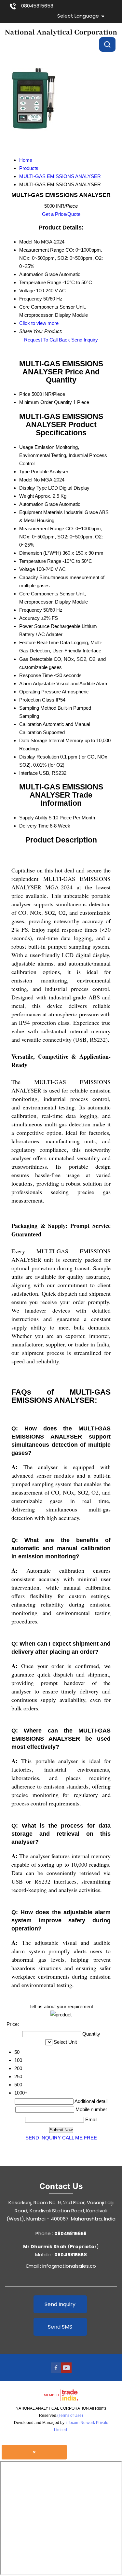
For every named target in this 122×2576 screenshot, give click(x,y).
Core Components (39, 594)
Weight (27, 496)
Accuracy (29, 618)
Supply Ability (33, 818)
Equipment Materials (41, 512)
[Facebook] (56, 2371)
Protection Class (37, 700)
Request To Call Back (47, 340)
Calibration (30, 724)
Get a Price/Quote (61, 214)
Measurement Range (42, 529)
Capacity (29, 577)
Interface (28, 773)
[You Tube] (66, 2371)
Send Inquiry (85, 340)
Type (24, 472)
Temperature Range (40, 561)
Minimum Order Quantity (46, 402)
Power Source (34, 626)
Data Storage (33, 740)
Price (25, 394)
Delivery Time (34, 826)
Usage (26, 447)
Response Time (36, 675)
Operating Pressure (40, 692)
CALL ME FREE (80, 2138)
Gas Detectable (36, 659)
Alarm (26, 683)
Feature (27, 642)
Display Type (33, 488)
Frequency (31, 610)
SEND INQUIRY (43, 2138)
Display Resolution (39, 757)
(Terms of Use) (70, 2416)
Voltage (27, 569)
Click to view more (39, 323)
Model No (29, 480)
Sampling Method (38, 708)
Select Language (78, 16)
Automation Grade (39, 504)
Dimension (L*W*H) (40, 553)
